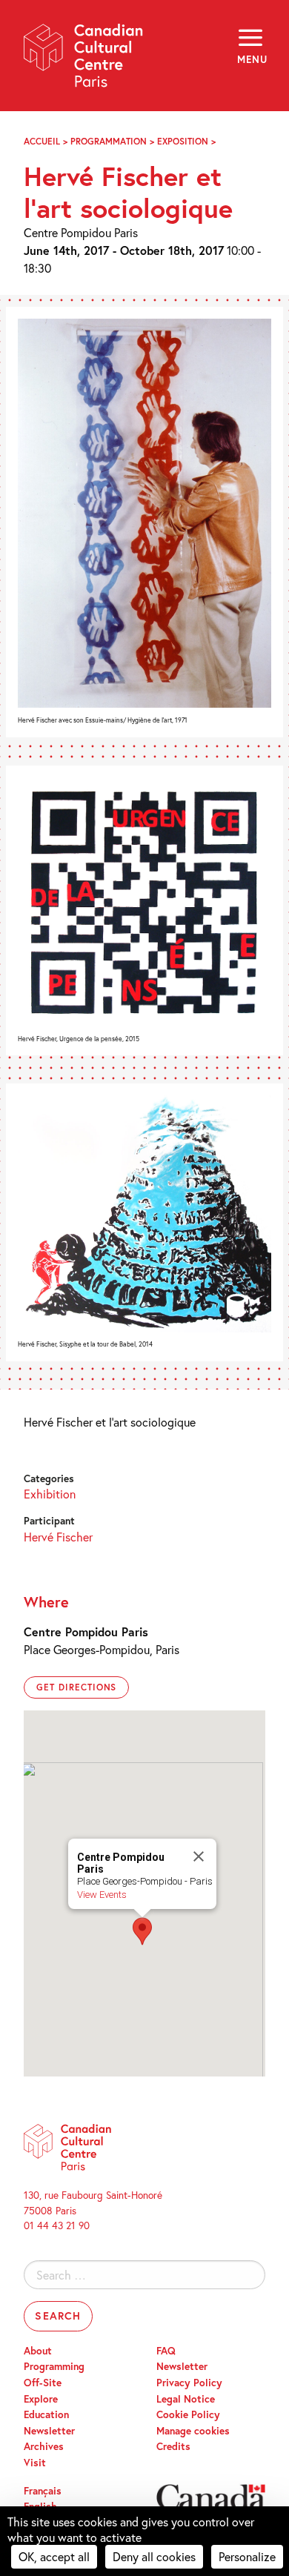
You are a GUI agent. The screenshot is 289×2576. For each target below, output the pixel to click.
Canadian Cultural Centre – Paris (84, 60)
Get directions (76, 1687)
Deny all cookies (154, 2556)
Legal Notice (186, 2399)
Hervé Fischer (58, 1537)
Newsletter (49, 2431)
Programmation (109, 141)
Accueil (42, 141)
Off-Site (43, 2383)
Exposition (183, 141)
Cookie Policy (188, 2414)
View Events (102, 1895)
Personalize (247, 2556)
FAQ (166, 2351)
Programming (54, 2366)
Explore (41, 2399)
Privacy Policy (189, 2383)
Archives (44, 2446)
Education (46, 2414)
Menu (251, 59)
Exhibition (50, 1494)
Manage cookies (193, 2431)
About (38, 2351)
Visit (35, 2463)
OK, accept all (54, 2556)
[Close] (199, 1856)
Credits (173, 2446)
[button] (142, 1931)
